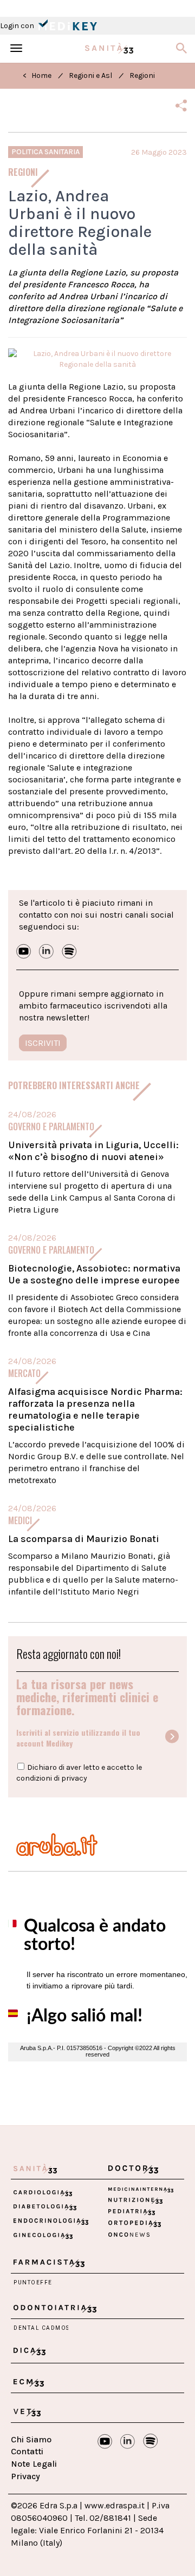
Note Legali (34, 2464)
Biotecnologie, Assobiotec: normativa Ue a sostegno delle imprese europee (94, 1274)
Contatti (27, 2451)
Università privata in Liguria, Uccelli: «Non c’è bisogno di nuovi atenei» (93, 1151)
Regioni (142, 75)
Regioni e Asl (90, 75)
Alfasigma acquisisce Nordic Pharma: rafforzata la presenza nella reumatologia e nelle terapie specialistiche (95, 1409)
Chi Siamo (31, 2439)
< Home (37, 75)
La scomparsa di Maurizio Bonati (84, 1539)
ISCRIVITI (43, 1043)
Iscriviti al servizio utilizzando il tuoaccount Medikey (78, 1738)
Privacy (25, 2476)
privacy (74, 1778)
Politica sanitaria (45, 152)
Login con (18, 26)
